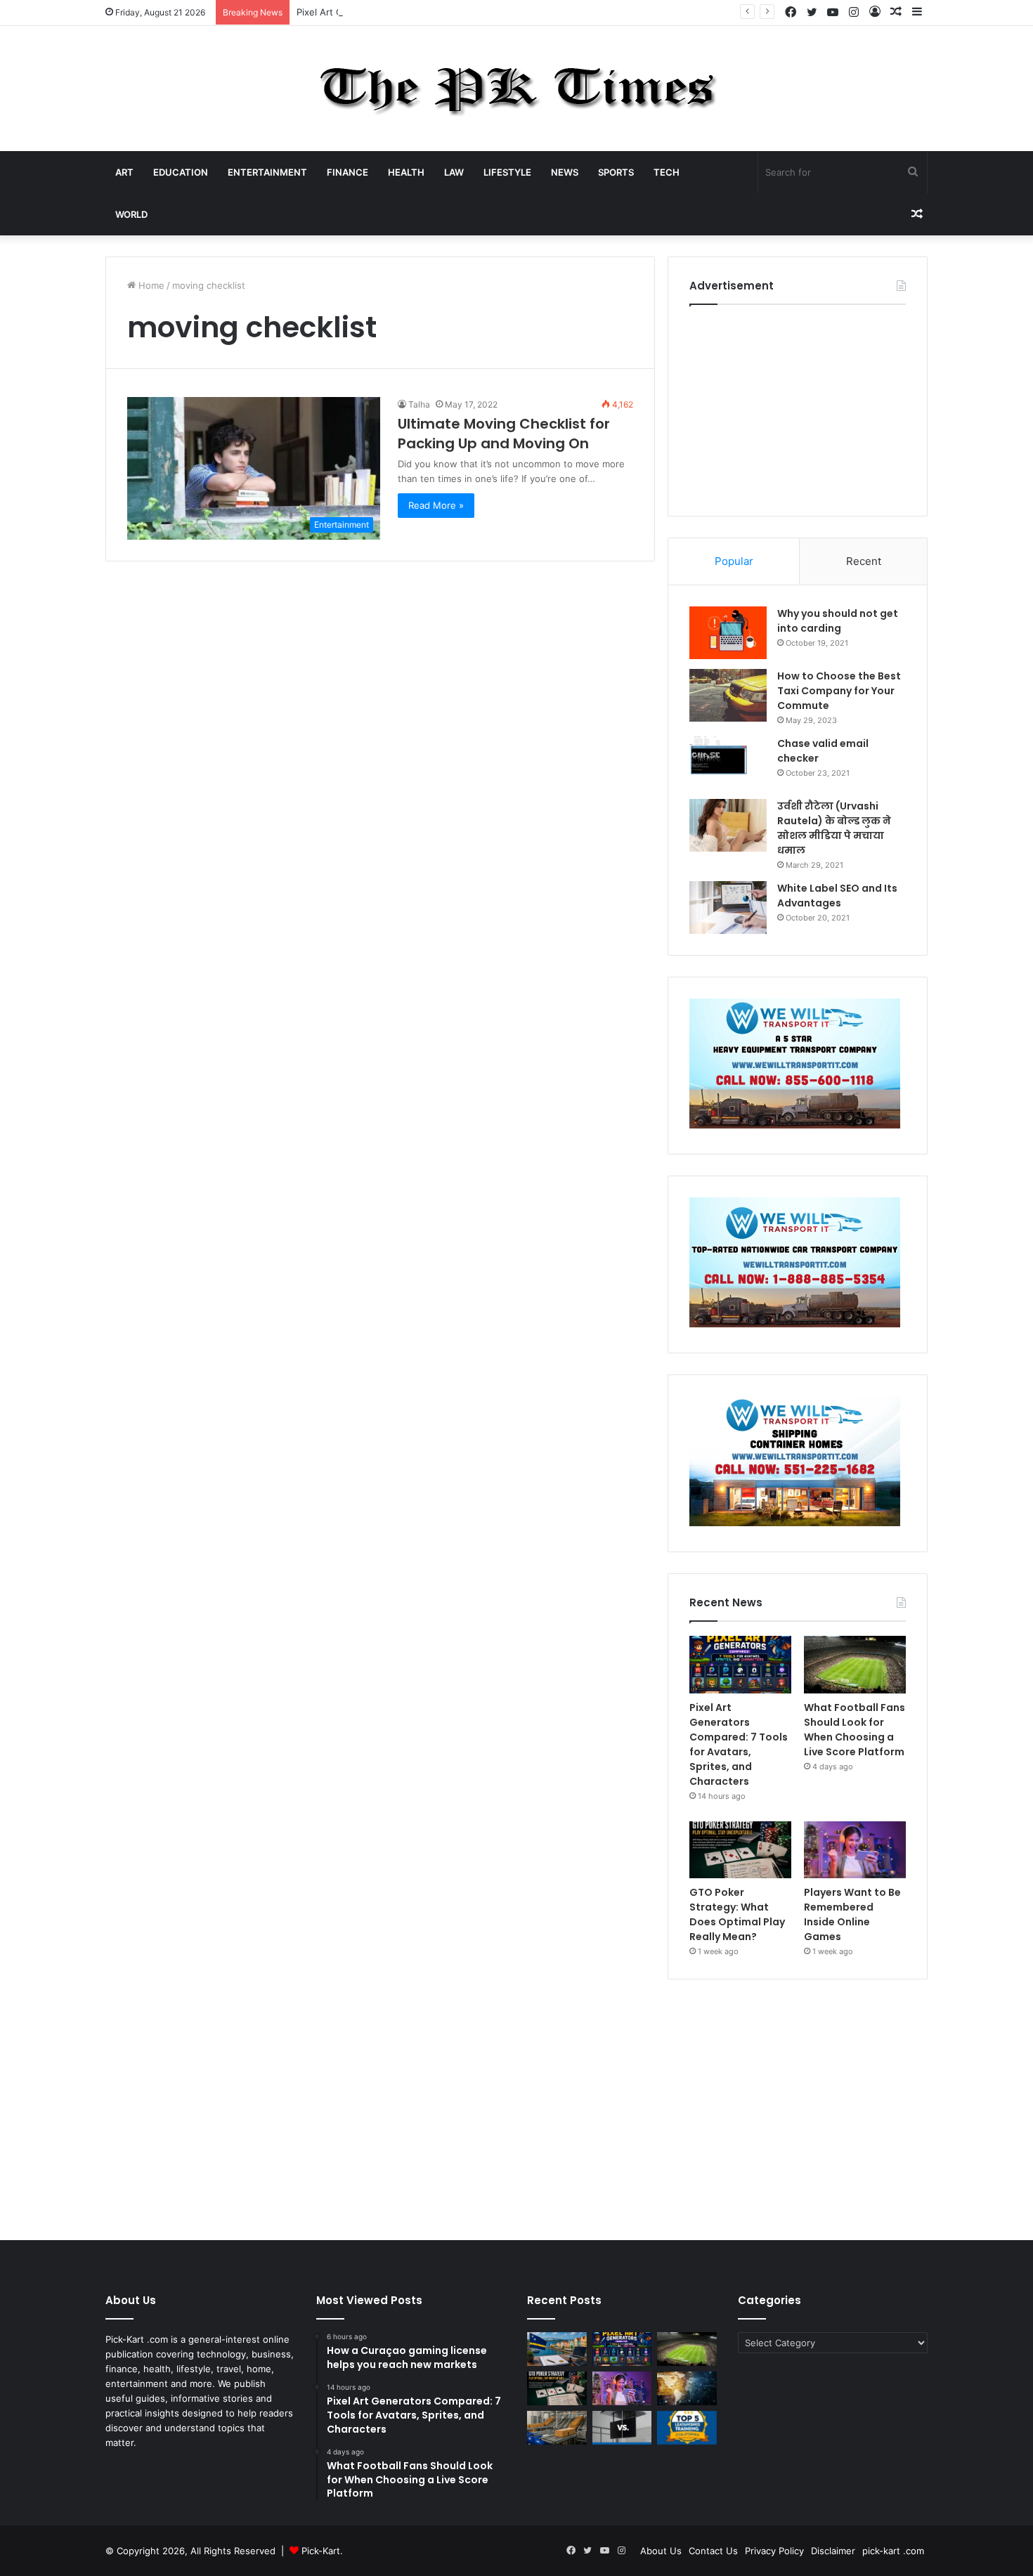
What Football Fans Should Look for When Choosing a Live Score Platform (855, 1730)
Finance (347, 172)
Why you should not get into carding (838, 621)
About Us (661, 2551)
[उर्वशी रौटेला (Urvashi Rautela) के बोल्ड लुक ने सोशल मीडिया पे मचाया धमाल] (728, 825)
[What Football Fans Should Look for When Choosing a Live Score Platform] (855, 1665)
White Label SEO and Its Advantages (837, 896)
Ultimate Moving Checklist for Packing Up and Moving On (504, 434)
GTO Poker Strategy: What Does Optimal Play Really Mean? (737, 1914)
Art (124, 172)
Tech (667, 172)
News (565, 172)
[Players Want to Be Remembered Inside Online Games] (855, 1850)
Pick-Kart (321, 2551)
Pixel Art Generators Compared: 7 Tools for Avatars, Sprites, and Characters (463, 12)
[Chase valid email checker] (728, 763)
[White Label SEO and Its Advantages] (728, 908)
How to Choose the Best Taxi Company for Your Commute (839, 691)
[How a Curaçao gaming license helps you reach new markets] (557, 2349)
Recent (864, 561)
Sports (616, 172)
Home (150, 285)
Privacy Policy (774, 2551)
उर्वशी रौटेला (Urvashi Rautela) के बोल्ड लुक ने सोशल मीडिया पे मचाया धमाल (834, 828)
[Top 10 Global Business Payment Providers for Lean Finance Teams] (687, 2388)
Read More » (436, 505)
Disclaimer (833, 2551)
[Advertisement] (798, 407)
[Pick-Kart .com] (517, 89)
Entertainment (267, 172)
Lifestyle (507, 172)
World (131, 214)
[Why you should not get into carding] (728, 633)
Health (406, 172)
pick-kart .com (893, 2551)
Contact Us (713, 2551)
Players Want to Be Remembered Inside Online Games (852, 1914)
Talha (419, 404)
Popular (734, 561)
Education (181, 172)
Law (454, 172)
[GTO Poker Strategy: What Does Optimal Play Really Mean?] (740, 1850)
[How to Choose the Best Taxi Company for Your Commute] (728, 695)
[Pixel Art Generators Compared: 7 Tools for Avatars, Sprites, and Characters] (740, 1665)
